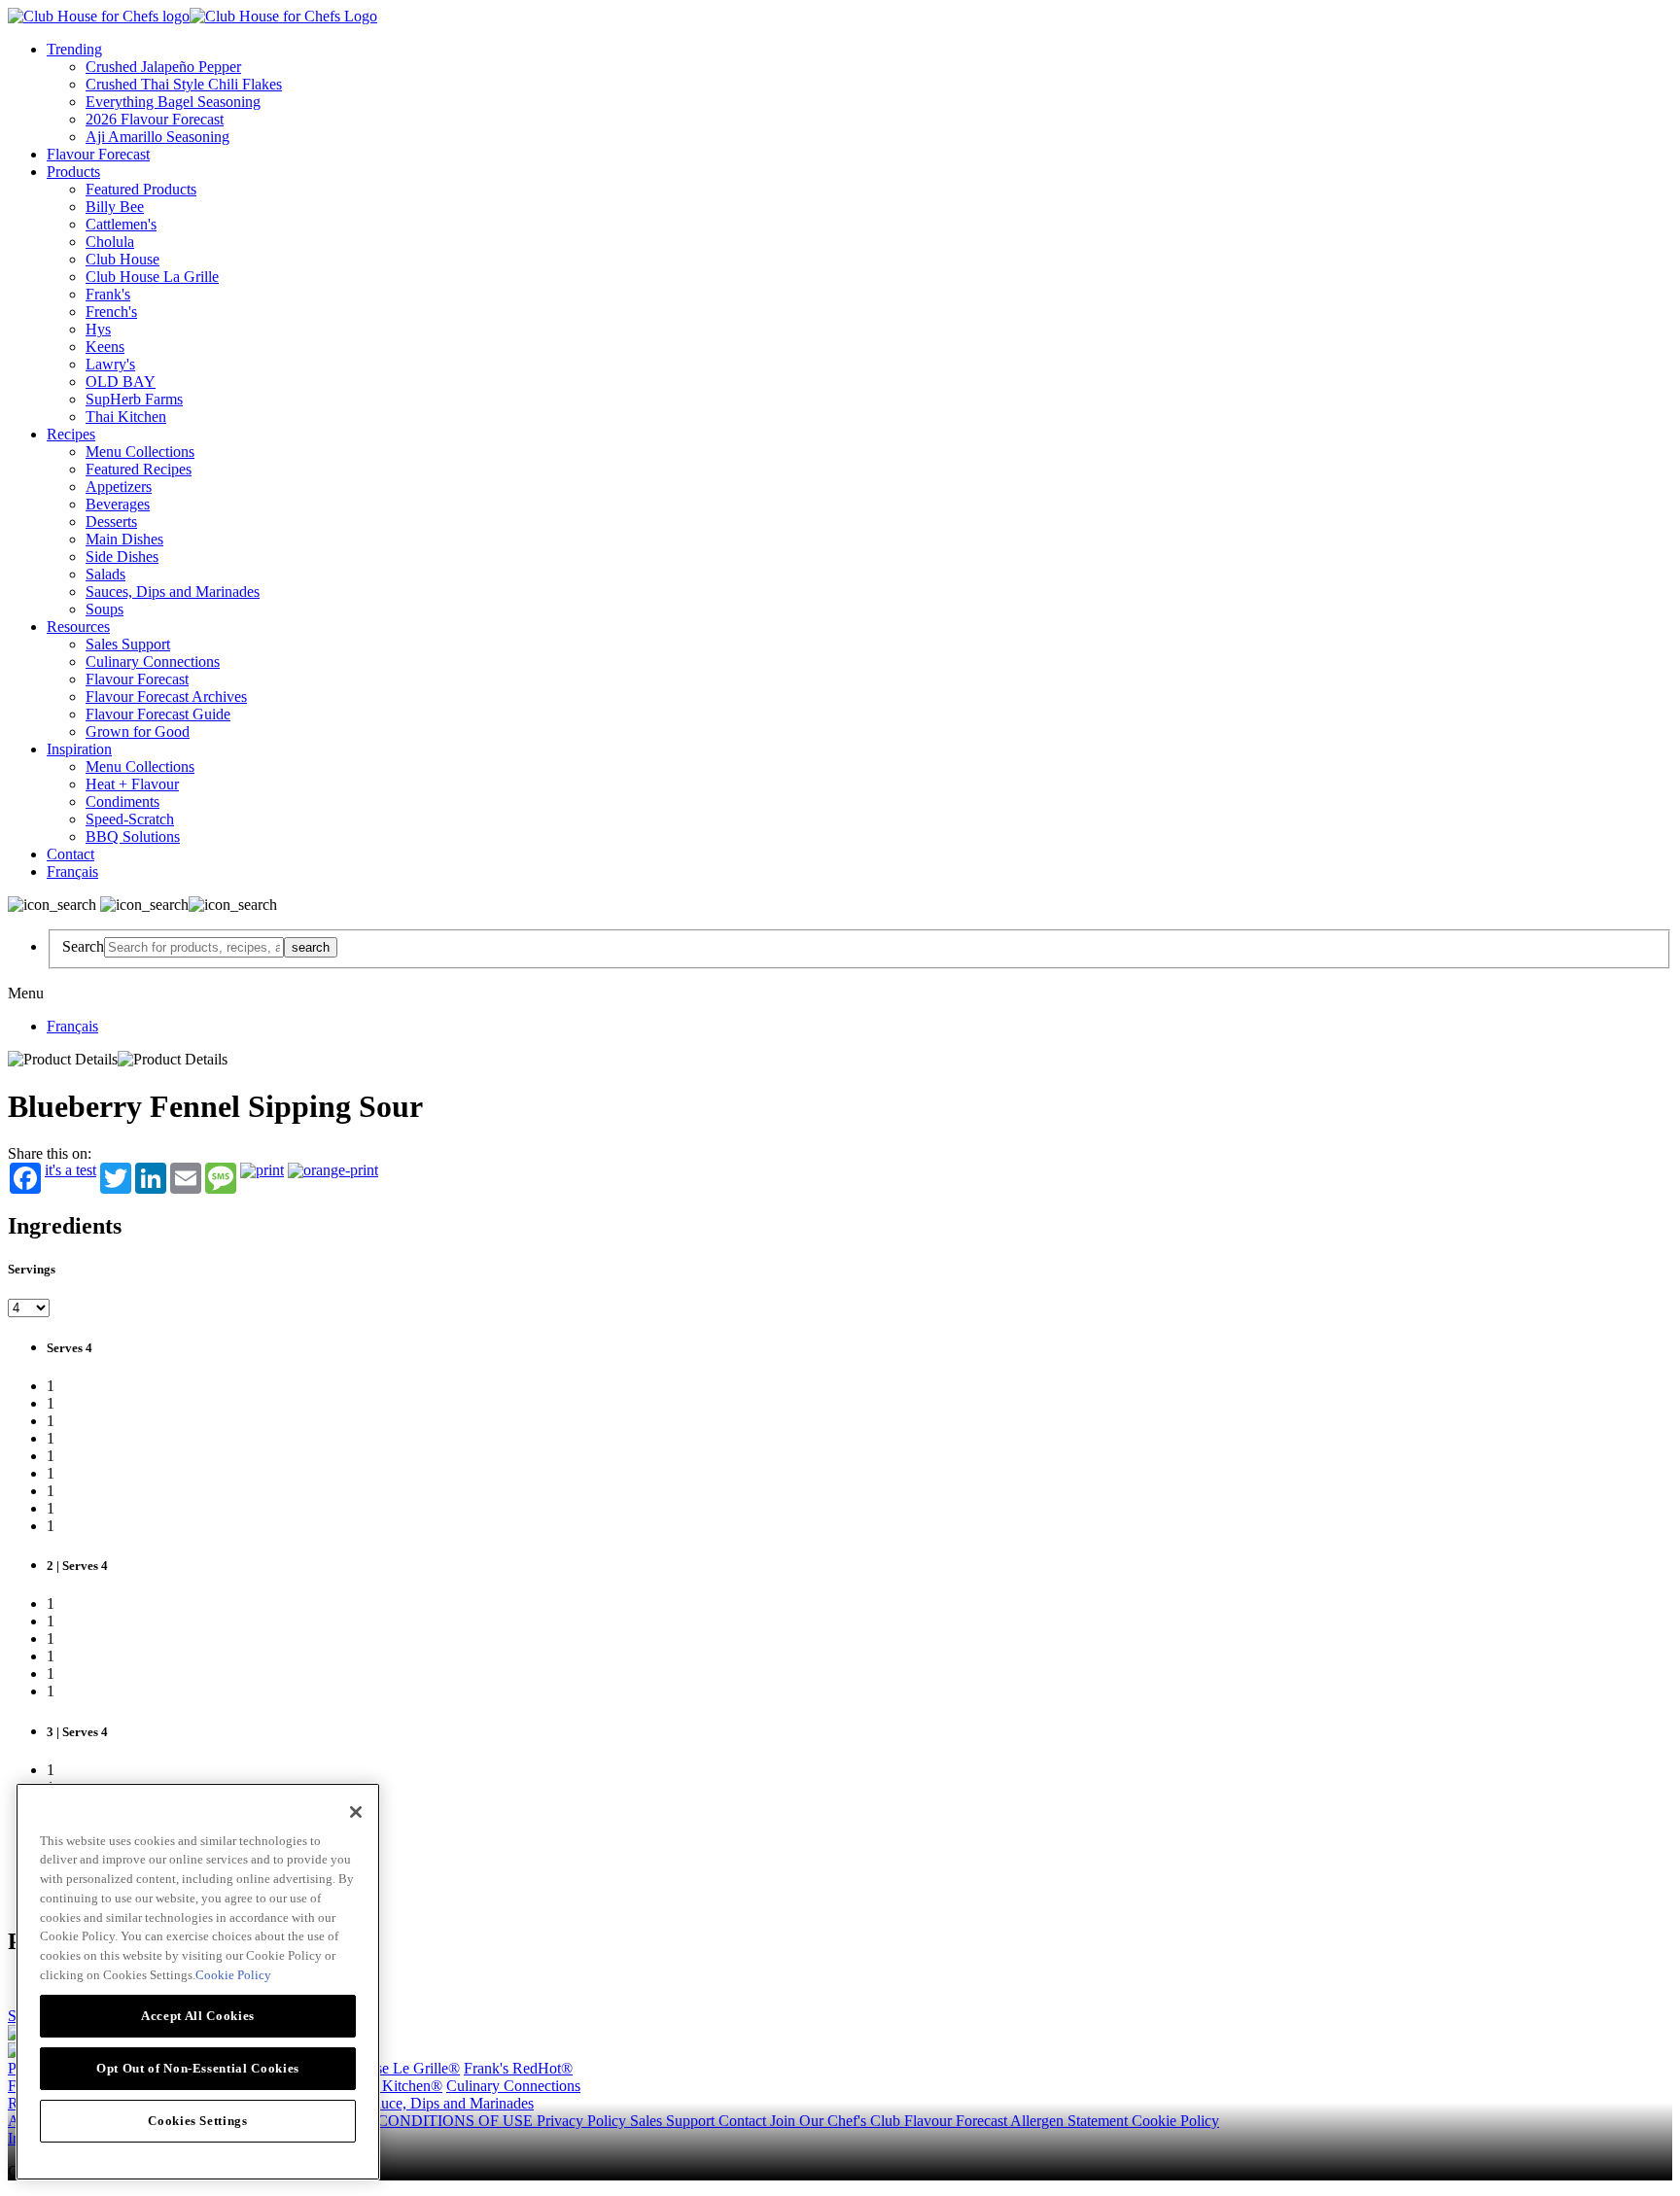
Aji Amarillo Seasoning (157, 137)
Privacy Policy (583, 2121)
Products (73, 172)
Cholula (110, 242)
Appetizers (119, 487)
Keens (105, 347)
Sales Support (128, 644)
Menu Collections (140, 452)
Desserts (111, 522)
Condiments (122, 802)
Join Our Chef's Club (837, 2121)
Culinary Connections (153, 662)
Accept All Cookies (198, 2015)
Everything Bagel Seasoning (173, 102)
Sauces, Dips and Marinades (173, 592)
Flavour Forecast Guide (158, 714)
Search (83, 946)
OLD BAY (121, 382)
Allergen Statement (1071, 2121)
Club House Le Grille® (387, 2068)
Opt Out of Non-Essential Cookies (198, 2067)
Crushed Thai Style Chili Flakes (184, 84)
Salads (105, 574)
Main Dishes (124, 539)
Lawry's (110, 364)
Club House (122, 259)
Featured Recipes (139, 469)
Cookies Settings (198, 2120)
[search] (194, 947)
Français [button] (72, 871)
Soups (105, 609)
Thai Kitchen (126, 417)
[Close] (356, 1812)
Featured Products (141, 189)
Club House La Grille (152, 277)
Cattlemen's (121, 224)
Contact (70, 854)
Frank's (108, 294)
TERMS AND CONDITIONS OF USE (410, 2121)
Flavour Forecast (98, 154)
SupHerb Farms (134, 399)
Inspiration (79, 749)
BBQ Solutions (133, 837)
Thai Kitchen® (396, 2086)
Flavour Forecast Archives (166, 697)
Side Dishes (122, 557)
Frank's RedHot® (518, 2068)
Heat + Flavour (132, 784)
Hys (98, 329)
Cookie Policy (1175, 2121)
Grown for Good (138, 732)
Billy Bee (115, 207)
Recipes (71, 434)
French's (111, 312)
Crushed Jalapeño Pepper (163, 67)
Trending (74, 49)
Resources (78, 627)
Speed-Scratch (130, 819)
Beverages (118, 504)
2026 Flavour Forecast (155, 119)
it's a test (70, 1170)
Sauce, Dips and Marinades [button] (450, 2103)
